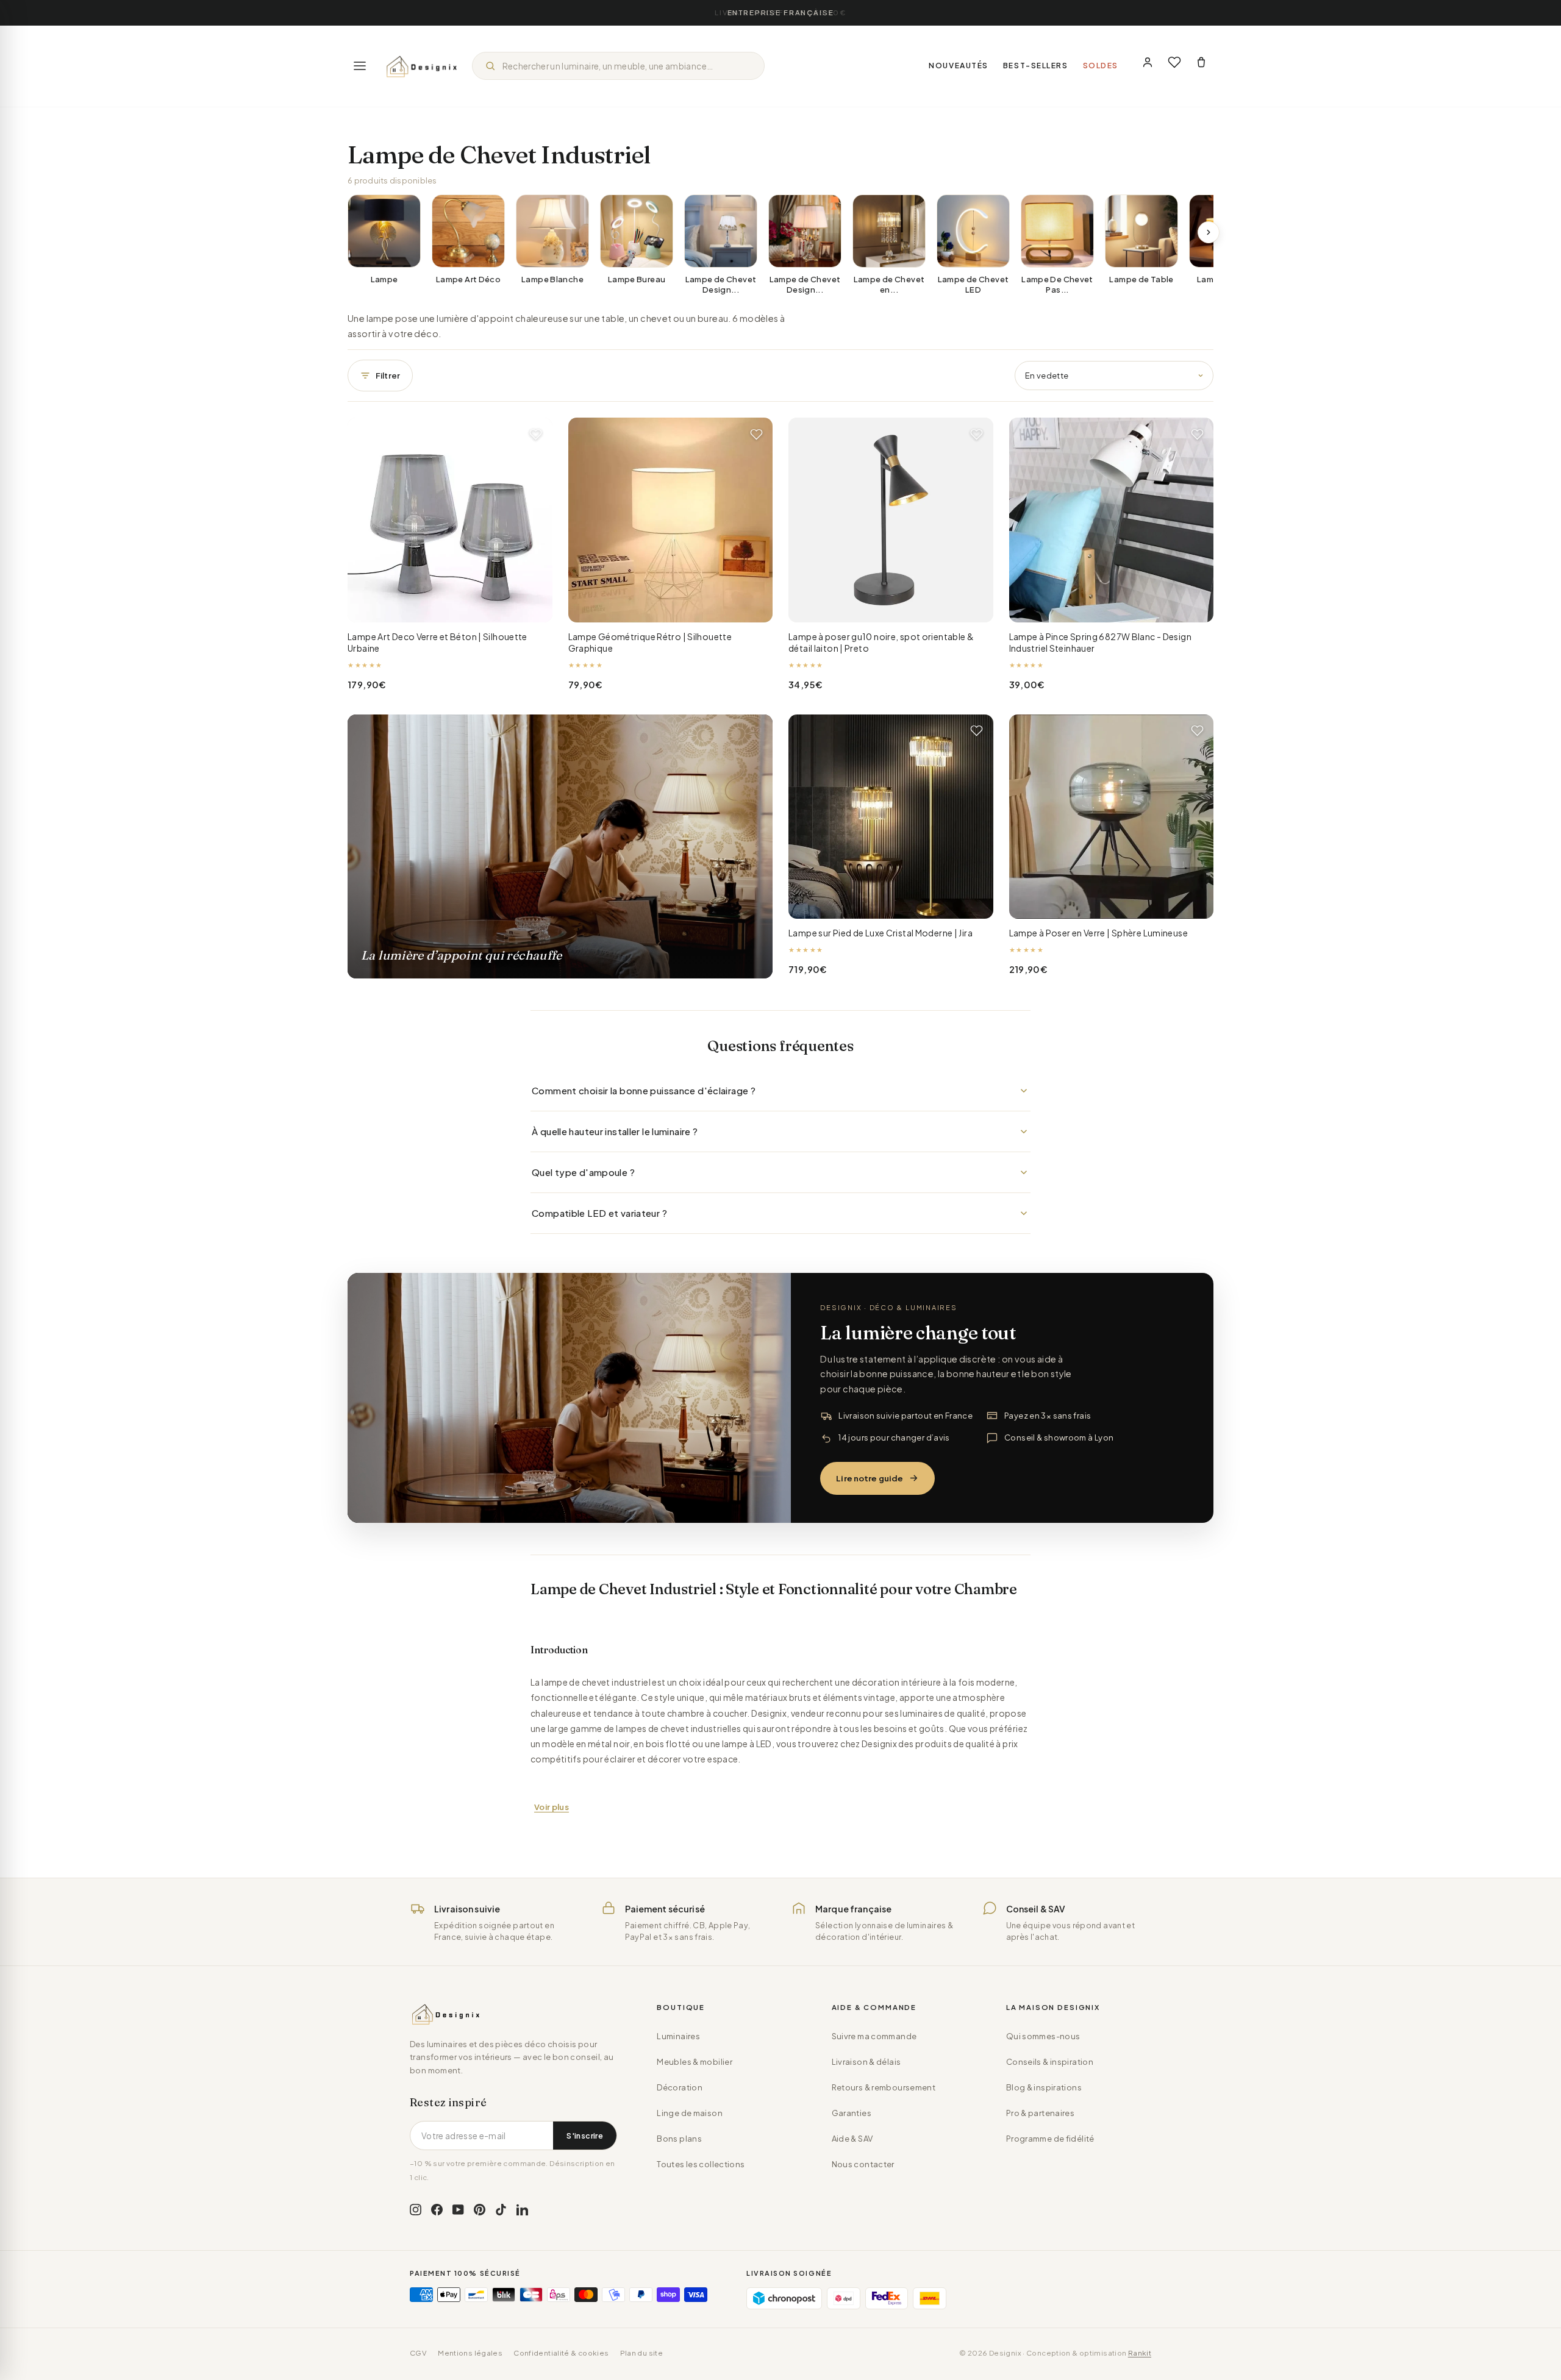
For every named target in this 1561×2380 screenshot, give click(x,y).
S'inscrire (585, 2136)
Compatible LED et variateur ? (599, 1213)
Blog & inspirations (1044, 2087)
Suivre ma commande (874, 2036)
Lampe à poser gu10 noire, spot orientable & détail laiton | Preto (881, 643)
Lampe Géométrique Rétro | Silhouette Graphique (650, 643)
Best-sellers (1036, 66)
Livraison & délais (866, 2062)
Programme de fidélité (1050, 2139)
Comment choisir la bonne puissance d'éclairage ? (644, 1090)
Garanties (852, 2113)
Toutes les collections (701, 2164)
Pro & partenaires (1040, 2113)
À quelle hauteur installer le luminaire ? (615, 1131)
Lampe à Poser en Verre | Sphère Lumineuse (1098, 933)
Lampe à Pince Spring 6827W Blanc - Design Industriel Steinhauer (1100, 643)
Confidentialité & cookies (561, 2353)
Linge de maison (690, 2113)
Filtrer (388, 376)
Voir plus (552, 1807)
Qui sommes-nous (1043, 2036)
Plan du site (642, 2353)
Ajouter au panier (450, 604)
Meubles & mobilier (695, 2062)
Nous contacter (863, 2164)
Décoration (680, 2087)
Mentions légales (470, 2353)
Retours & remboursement (884, 2087)
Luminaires (678, 2036)
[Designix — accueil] (422, 66)
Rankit (1140, 2353)
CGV (418, 2353)
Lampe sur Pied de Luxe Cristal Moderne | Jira (881, 933)
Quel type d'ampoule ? (583, 1172)
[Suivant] (1209, 232)
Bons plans (679, 2139)
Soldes (1101, 66)
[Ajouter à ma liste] (536, 434)
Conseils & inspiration (1050, 2062)
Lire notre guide (870, 1478)
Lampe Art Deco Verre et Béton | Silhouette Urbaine (438, 643)
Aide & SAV (852, 2139)
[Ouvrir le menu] (360, 66)
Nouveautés (959, 66)
